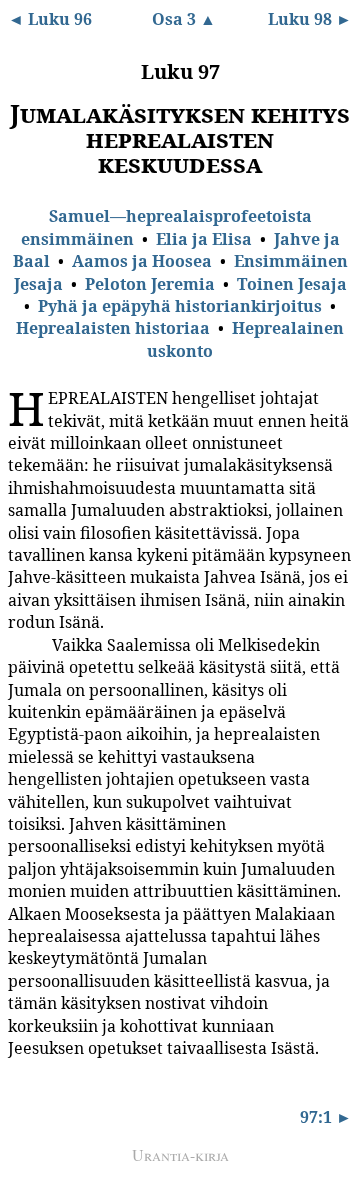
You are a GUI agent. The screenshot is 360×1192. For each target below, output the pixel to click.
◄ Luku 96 (50, 19)
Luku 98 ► (310, 19)
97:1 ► (326, 1117)
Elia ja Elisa (204, 239)
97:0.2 (23, 644)
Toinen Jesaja (292, 284)
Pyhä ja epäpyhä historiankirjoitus (180, 306)
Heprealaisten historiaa (113, 328)
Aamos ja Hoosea (142, 261)
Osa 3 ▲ (184, 19)
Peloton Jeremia (150, 284)
